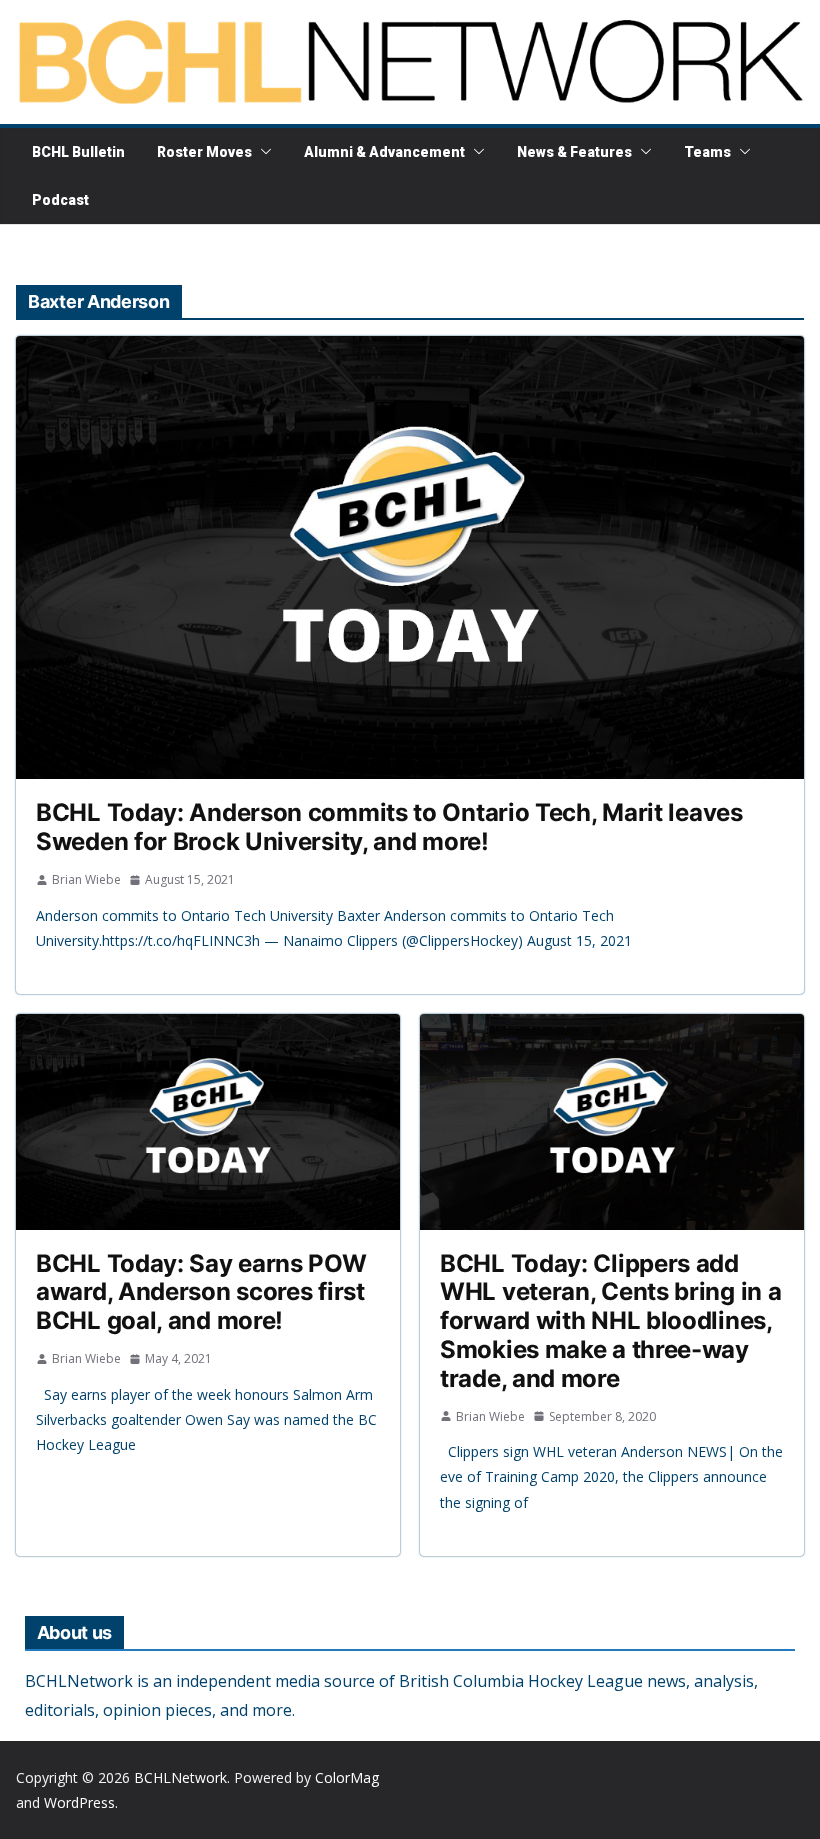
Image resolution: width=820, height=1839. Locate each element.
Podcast (60, 200)
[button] (262, 152)
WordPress (79, 1802)
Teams (707, 152)
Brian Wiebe (86, 879)
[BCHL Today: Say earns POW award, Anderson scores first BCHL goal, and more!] (208, 1122)
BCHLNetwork (180, 1777)
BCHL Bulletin (78, 152)
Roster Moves (204, 152)
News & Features (574, 152)
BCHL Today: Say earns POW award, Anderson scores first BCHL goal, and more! (201, 1292)
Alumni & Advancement (384, 152)
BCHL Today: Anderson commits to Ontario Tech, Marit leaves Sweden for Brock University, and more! (389, 827)
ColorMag (347, 1777)
